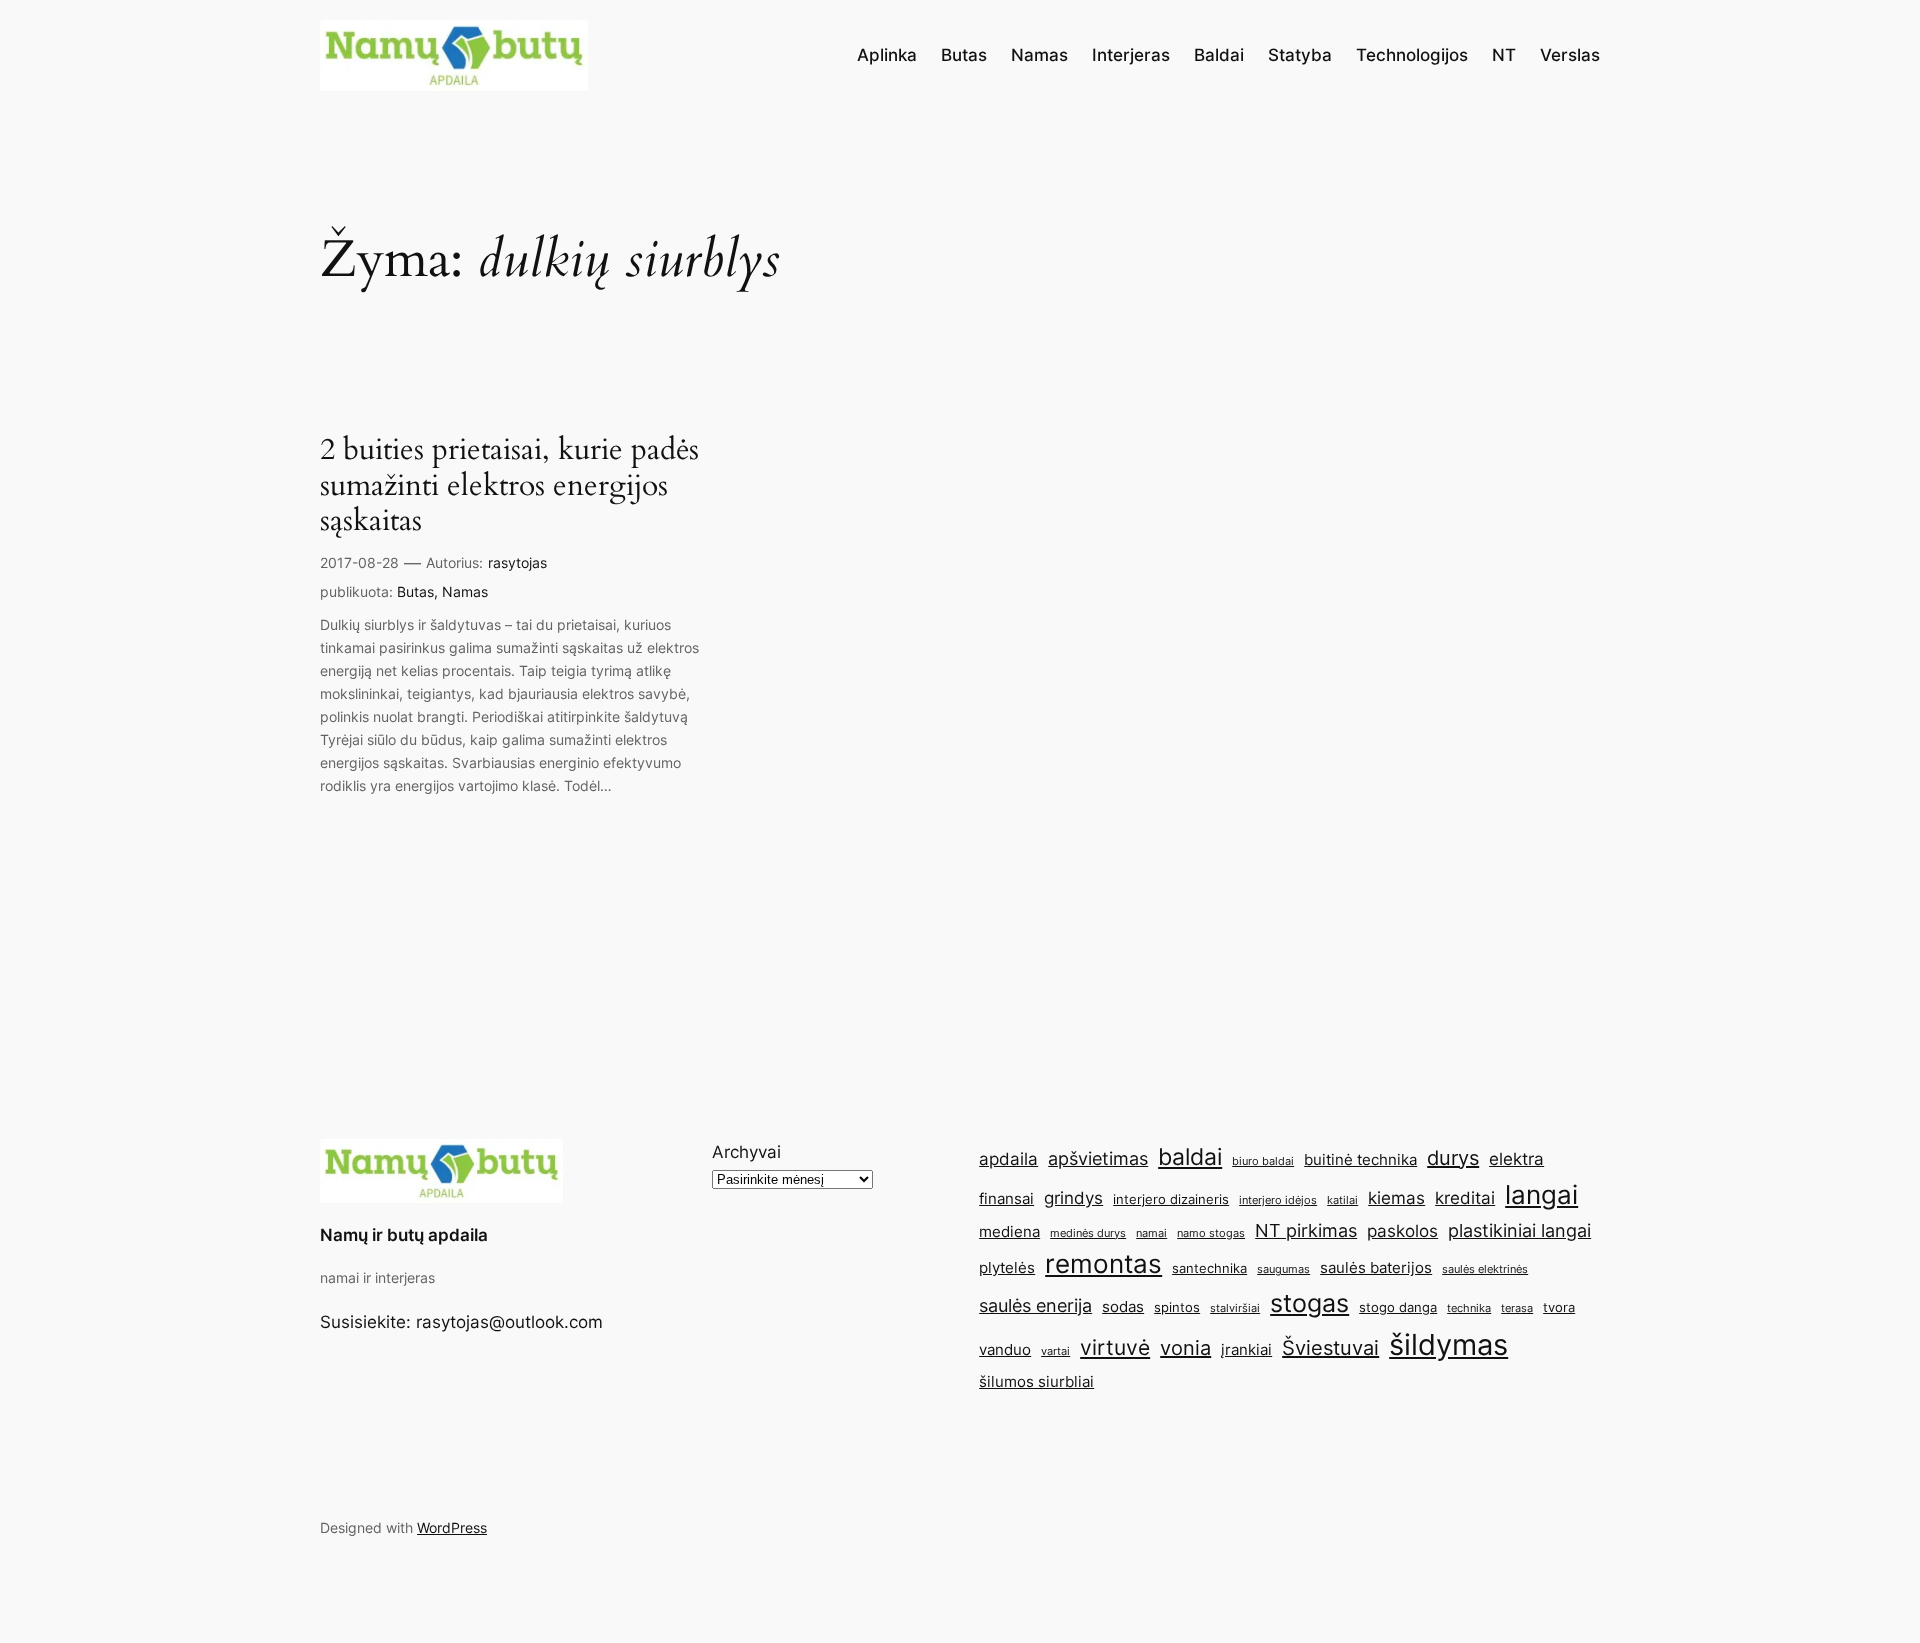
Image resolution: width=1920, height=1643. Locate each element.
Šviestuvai (1330, 1348)
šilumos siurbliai (1036, 1381)
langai (1541, 1194)
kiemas (1396, 1198)
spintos (1177, 1307)
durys (1453, 1158)
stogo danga (1398, 1307)
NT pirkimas (1306, 1230)
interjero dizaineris (1171, 1199)
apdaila (1008, 1159)
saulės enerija (1035, 1305)
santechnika (1209, 1268)
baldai (1190, 1156)
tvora (1559, 1307)
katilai (1342, 1200)
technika (1469, 1308)
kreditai (1465, 1198)
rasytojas (517, 562)
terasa (1517, 1308)
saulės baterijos (1376, 1267)
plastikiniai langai (1519, 1230)
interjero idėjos (1278, 1200)
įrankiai (1246, 1349)
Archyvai (746, 1152)
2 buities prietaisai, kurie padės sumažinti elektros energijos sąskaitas (509, 486)
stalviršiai (1235, 1308)
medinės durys (1088, 1233)
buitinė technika (1360, 1159)
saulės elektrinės (1485, 1269)
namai (1151, 1233)
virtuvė (1115, 1347)
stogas (1309, 1303)
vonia (1185, 1348)
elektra (1516, 1159)
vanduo (1005, 1349)
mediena (1009, 1231)
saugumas (1283, 1269)
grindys (1073, 1198)
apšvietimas (1098, 1158)
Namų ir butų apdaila (404, 1235)
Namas (465, 591)
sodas (1123, 1306)
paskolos (1402, 1231)
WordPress (452, 1527)
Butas (415, 591)
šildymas (1448, 1344)
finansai (1006, 1198)
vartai (1055, 1351)
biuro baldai (1263, 1161)
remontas (1103, 1263)
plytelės (1007, 1267)
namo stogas (1211, 1233)
